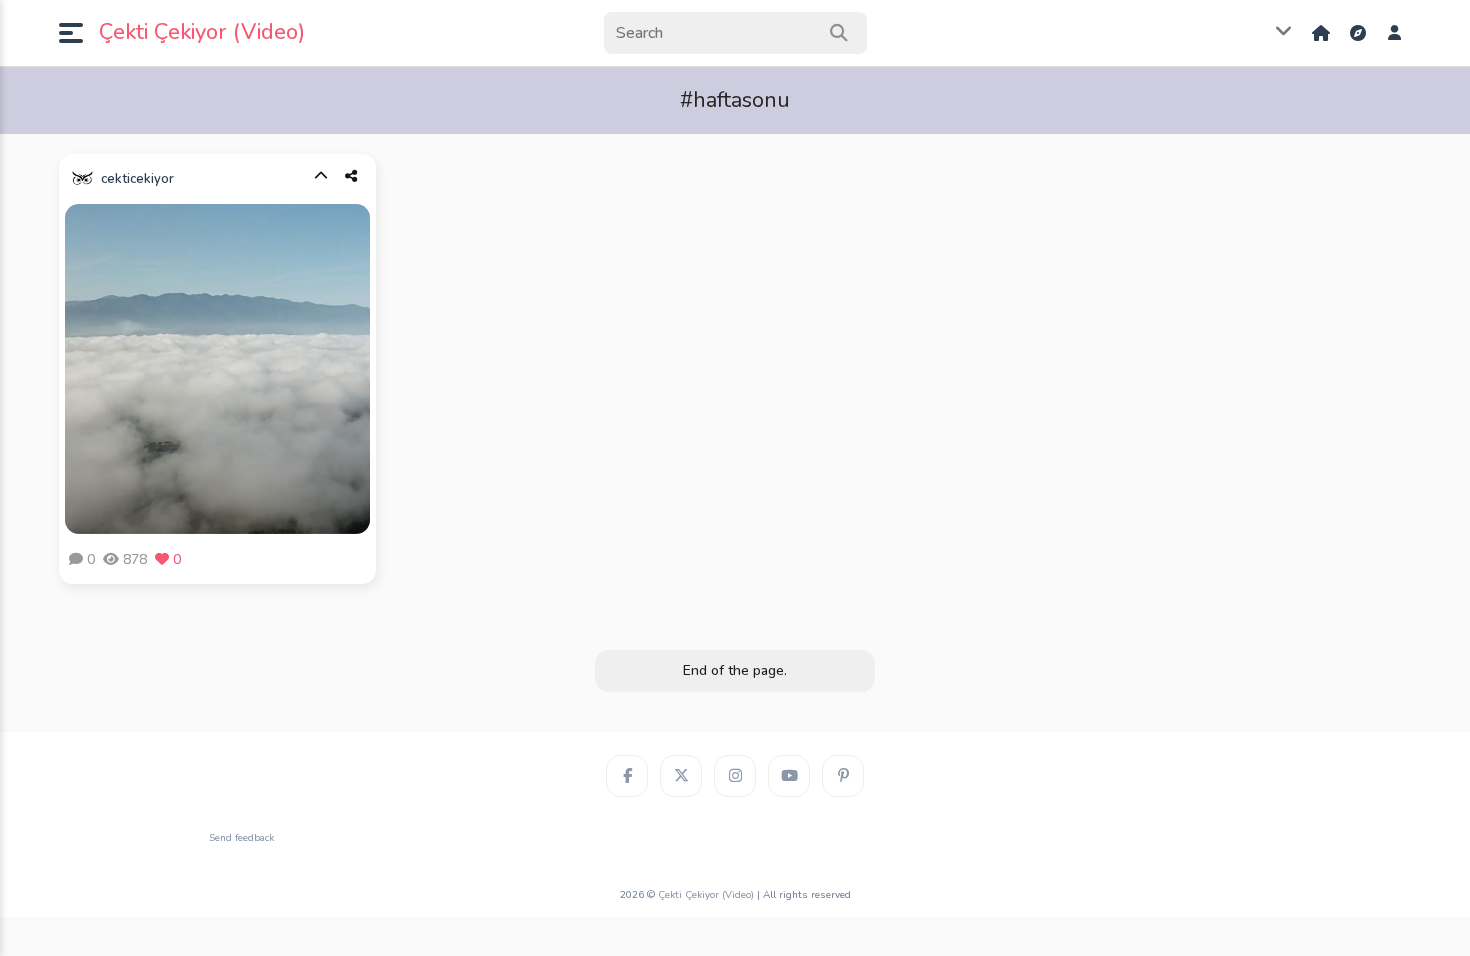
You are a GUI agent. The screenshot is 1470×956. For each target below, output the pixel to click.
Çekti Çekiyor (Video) (202, 32)
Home (1323, 33)
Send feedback (241, 838)
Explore (1360, 33)
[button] (79, 33)
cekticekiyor (137, 179)
